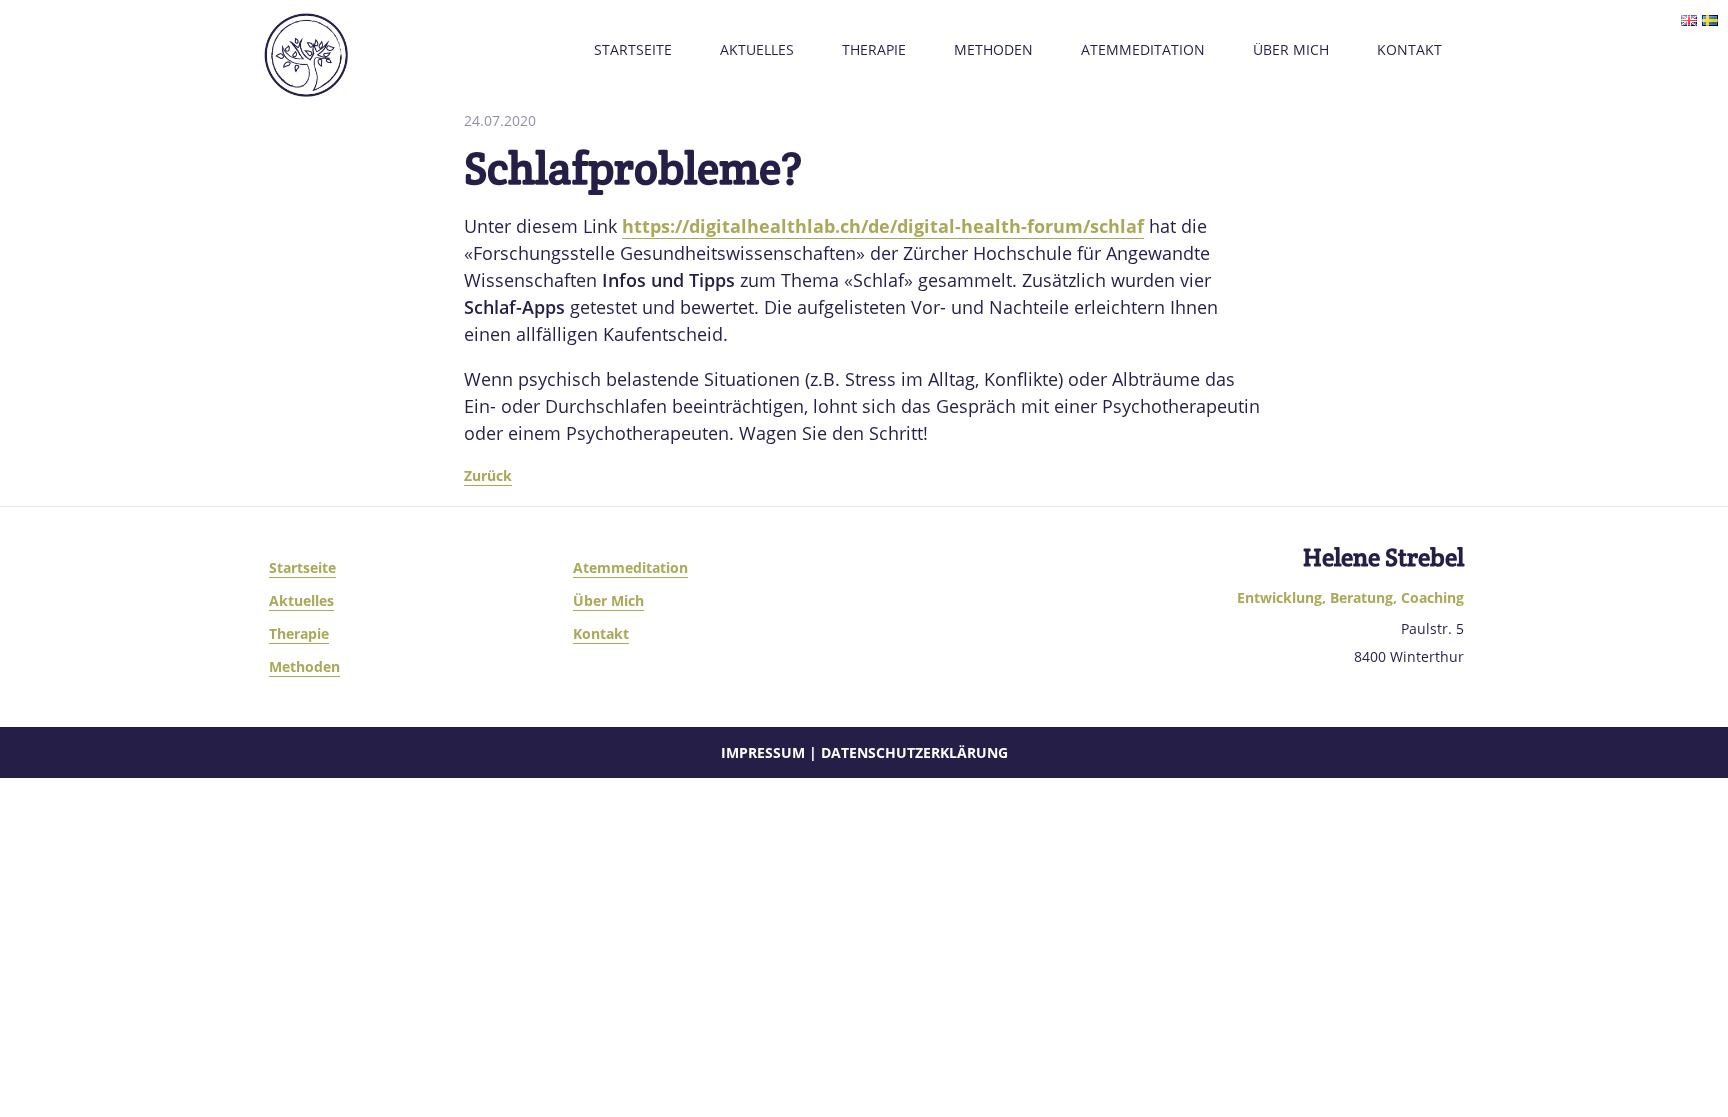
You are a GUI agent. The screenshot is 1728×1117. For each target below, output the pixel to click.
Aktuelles (757, 49)
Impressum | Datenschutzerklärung (864, 752)
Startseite (633, 49)
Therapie (874, 49)
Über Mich (1291, 49)
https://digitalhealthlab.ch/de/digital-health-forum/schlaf (883, 226)
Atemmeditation (1143, 49)
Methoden (993, 49)
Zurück (488, 475)
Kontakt (1409, 49)
